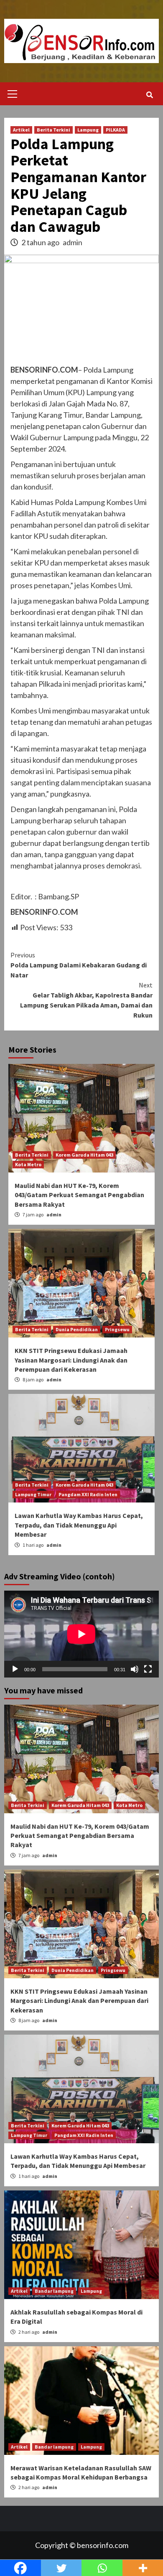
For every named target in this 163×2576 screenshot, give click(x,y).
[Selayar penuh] (148, 1669)
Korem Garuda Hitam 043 (84, 1155)
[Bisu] (135, 1669)
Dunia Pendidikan (77, 1329)
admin (73, 242)
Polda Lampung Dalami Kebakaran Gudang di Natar (79, 965)
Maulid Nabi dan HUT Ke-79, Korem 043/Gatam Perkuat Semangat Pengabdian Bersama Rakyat (79, 1195)
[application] (81, 1634)
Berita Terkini (53, 130)
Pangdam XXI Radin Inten (88, 1494)
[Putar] (15, 1669)
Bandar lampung (54, 2291)
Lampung (88, 130)
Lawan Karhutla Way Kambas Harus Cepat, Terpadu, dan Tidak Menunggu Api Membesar (79, 1525)
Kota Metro (28, 1164)
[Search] (149, 95)
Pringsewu (117, 1329)
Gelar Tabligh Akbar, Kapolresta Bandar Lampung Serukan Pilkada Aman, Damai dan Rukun (86, 1000)
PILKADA (115, 130)
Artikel (21, 130)
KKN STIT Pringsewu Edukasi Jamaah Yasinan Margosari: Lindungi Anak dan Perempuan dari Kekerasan (71, 1360)
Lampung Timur (33, 1494)
